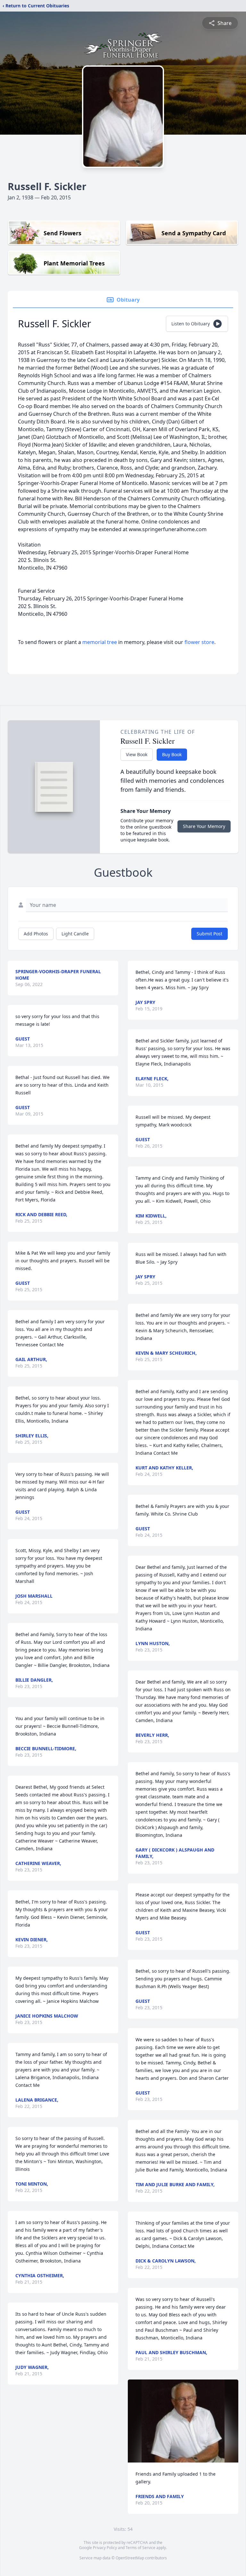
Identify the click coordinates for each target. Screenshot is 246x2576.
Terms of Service (140, 2548)
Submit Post (209, 934)
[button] (183, 2421)
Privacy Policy (105, 2548)
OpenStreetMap (130, 2558)
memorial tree (100, 642)
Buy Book (172, 754)
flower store (199, 642)
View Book (137, 754)
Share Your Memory (204, 826)
